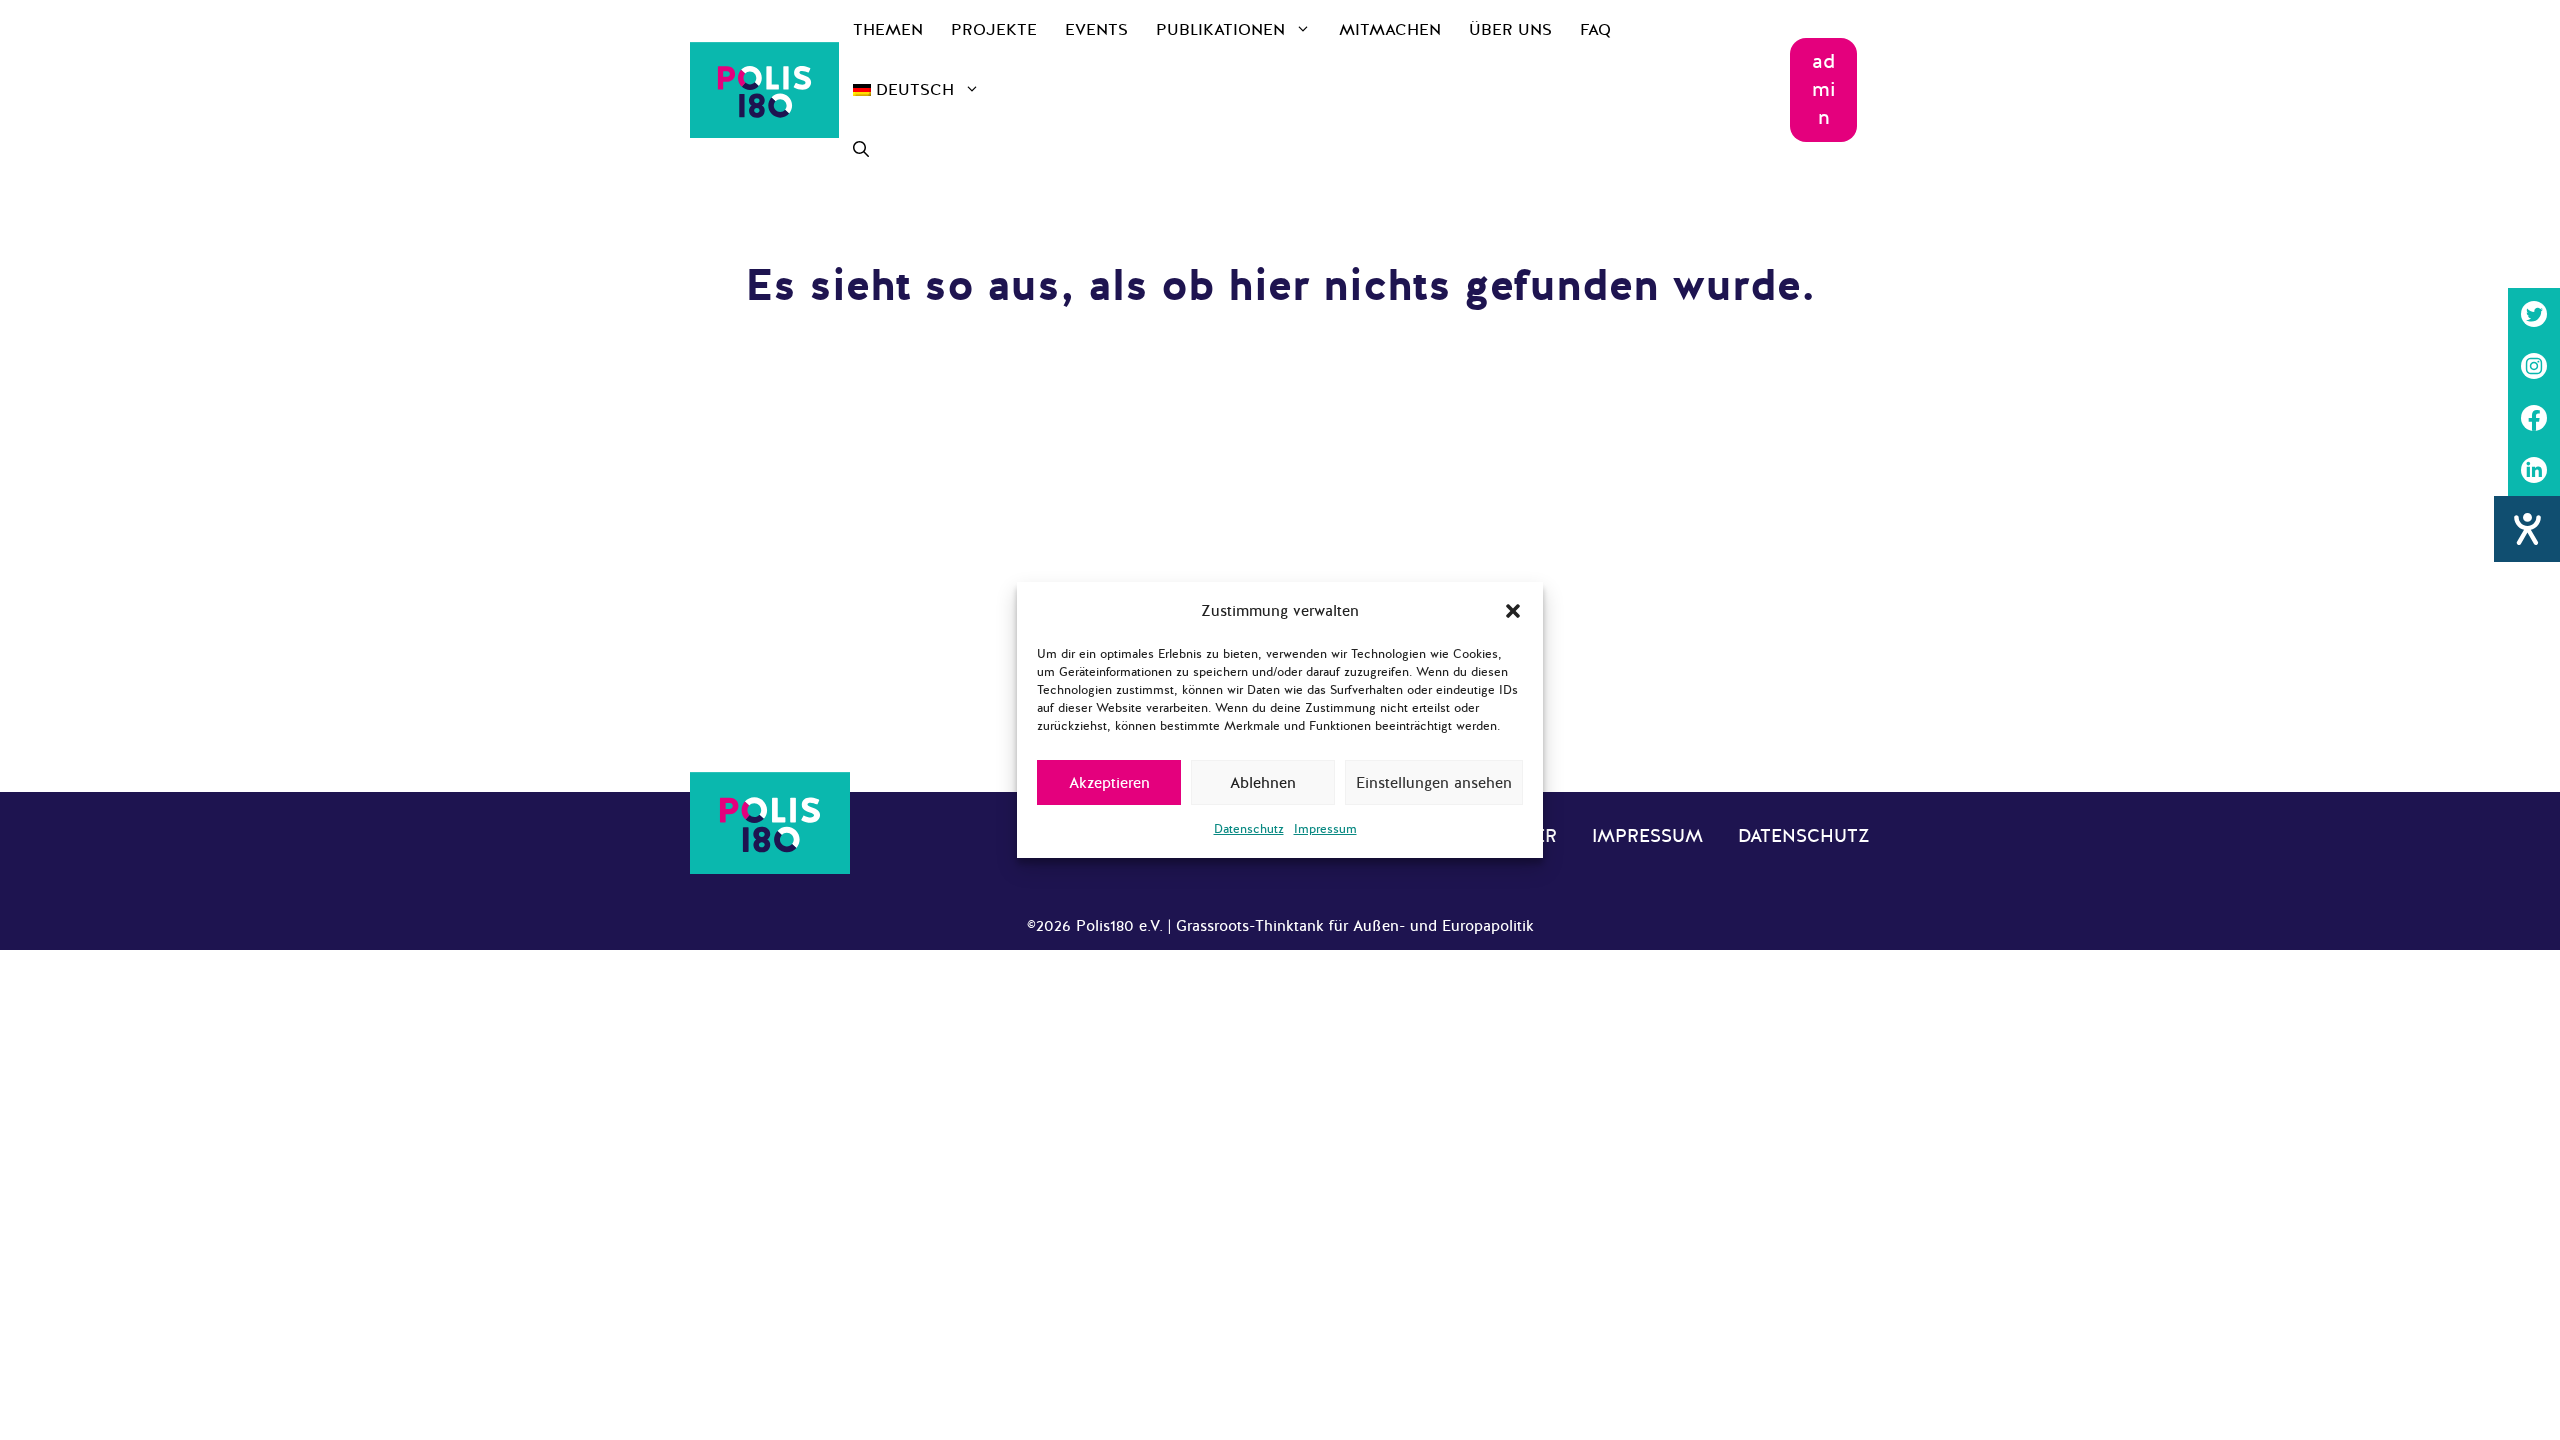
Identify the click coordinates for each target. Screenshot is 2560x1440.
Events (1096, 30)
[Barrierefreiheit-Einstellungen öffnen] (2527, 529)
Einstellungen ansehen (1434, 783)
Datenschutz (1249, 829)
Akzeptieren (1109, 783)
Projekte (994, 30)
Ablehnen (1263, 783)
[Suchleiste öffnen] (861, 150)
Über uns (1510, 30)
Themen (888, 30)
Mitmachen (1390, 30)
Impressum (1325, 829)
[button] (1513, 611)
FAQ (1595, 30)
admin (1824, 89)
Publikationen (1220, 30)
